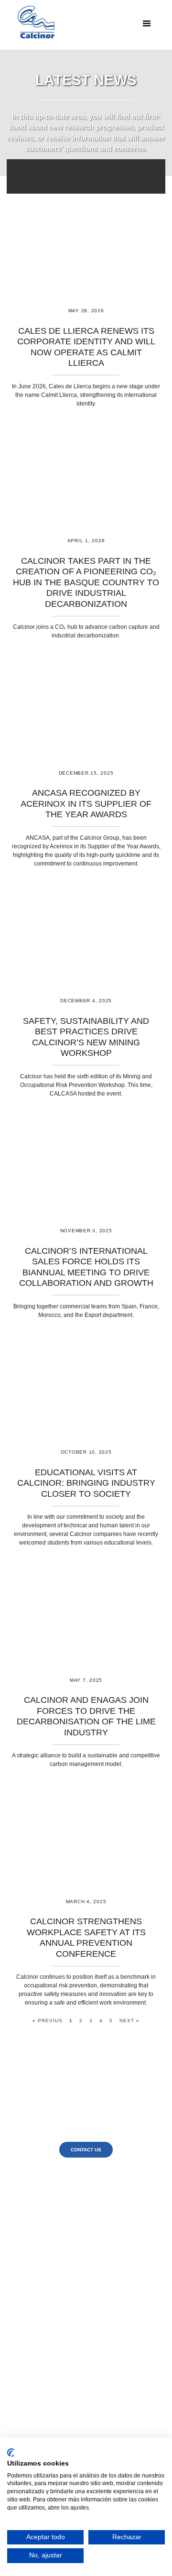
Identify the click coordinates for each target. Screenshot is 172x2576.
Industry (84, 2279)
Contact (109, 2236)
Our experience (72, 2192)
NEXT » (129, 2021)
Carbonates (81, 2374)
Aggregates (84, 2381)
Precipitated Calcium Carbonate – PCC (84, 2351)
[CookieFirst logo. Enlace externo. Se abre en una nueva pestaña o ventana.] (11, 2453)
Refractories (84, 2359)
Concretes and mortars (81, 2389)
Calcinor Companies (72, 2236)
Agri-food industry (84, 2302)
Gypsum (84, 2412)
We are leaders (72, 2206)
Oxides (81, 2336)
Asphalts (84, 2397)
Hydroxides (81, 2344)
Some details (72, 2199)
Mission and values (72, 2214)
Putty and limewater (81, 2404)
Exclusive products (72, 2229)
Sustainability (72, 2244)
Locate (109, 2244)
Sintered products (84, 2367)
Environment (83, 2294)
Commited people (72, 2222)
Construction (84, 2286)
